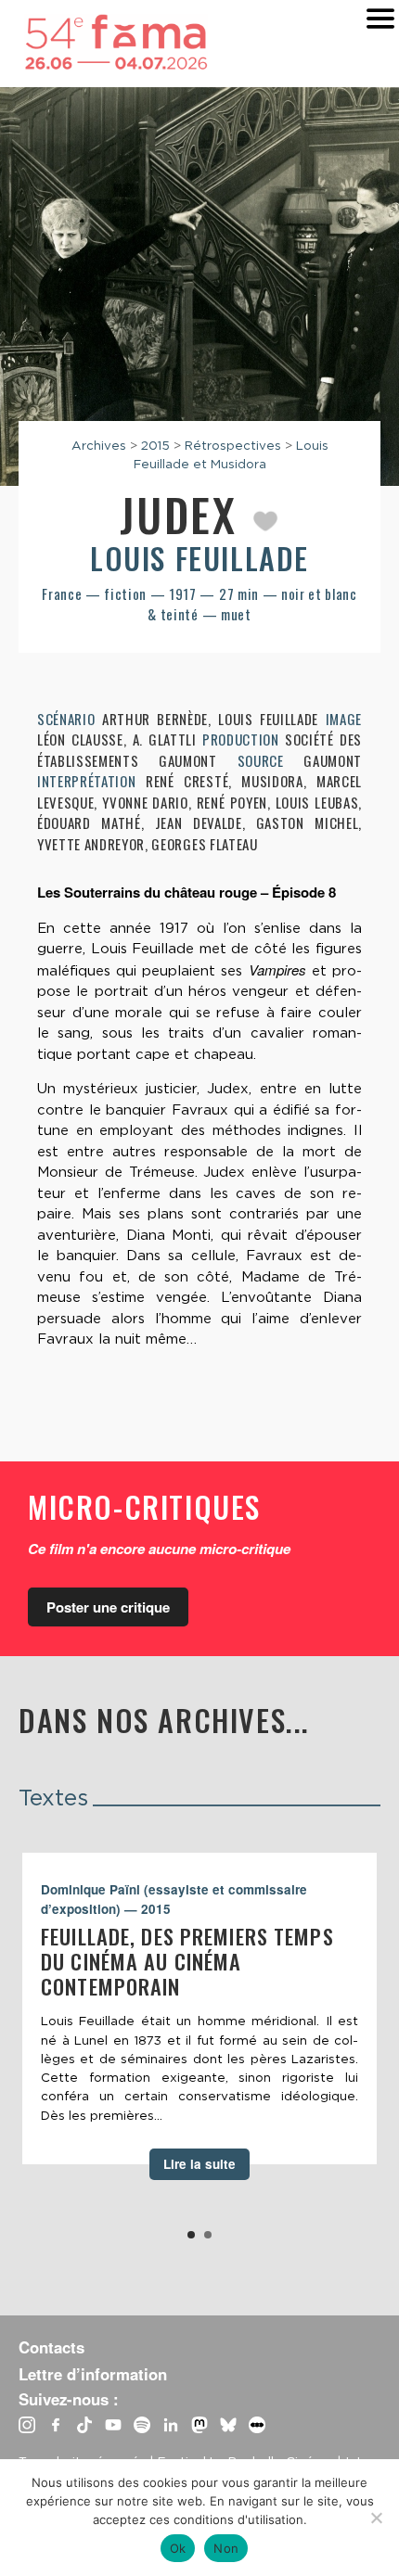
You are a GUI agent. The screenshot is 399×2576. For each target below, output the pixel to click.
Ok (178, 2548)
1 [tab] (191, 2235)
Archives (99, 445)
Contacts (51, 2347)
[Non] (376, 2518)
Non (226, 2548)
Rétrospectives (233, 445)
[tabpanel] (199, 2009)
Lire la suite (199, 2164)
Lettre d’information (93, 2374)
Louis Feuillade (199, 558)
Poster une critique (108, 1607)
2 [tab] (208, 2235)
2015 (155, 445)
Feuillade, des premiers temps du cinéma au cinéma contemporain (187, 1961)
